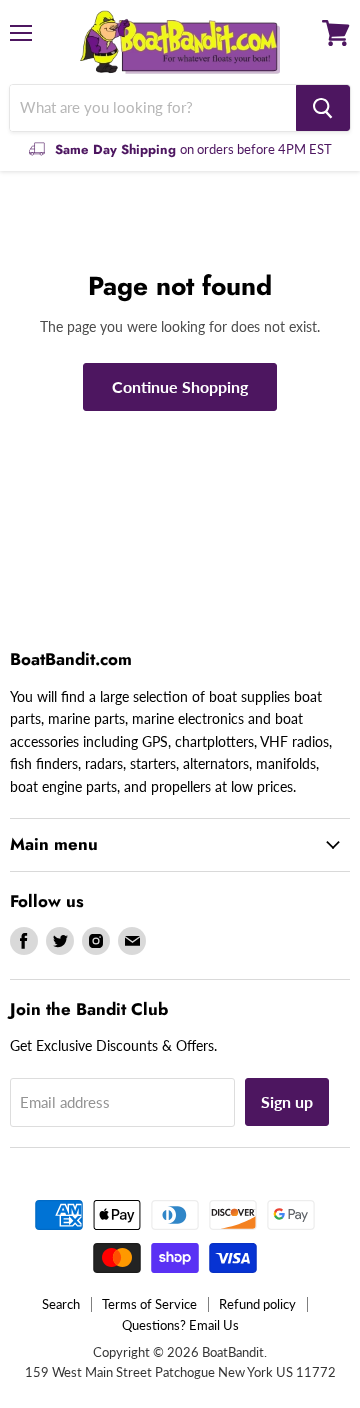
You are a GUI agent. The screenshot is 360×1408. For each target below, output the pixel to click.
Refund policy (257, 1304)
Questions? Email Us (180, 1325)
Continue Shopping (180, 386)
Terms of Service (149, 1304)
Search (61, 1304)
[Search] (323, 108)
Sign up (287, 1101)
